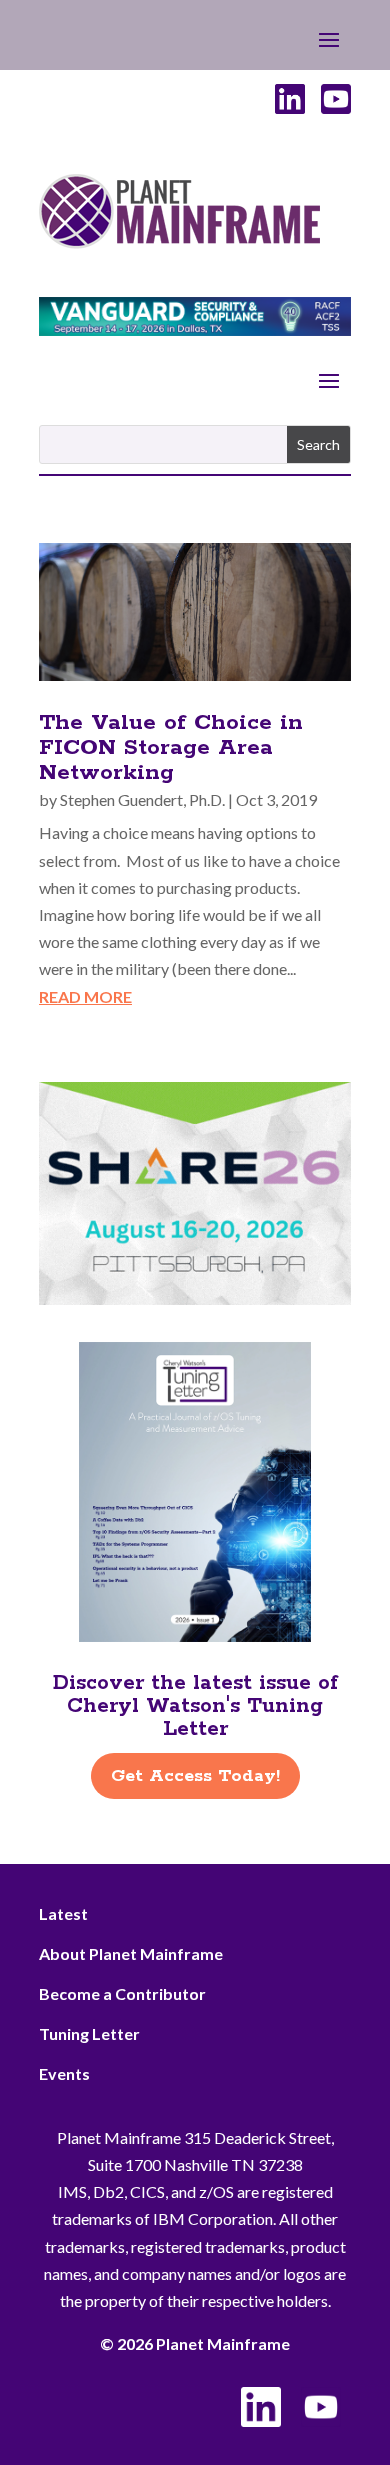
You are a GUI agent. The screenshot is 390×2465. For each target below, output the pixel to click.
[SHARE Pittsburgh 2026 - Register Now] (195, 1298)
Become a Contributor (122, 1993)
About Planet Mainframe (131, 1953)
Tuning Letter (89, 2033)
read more (85, 996)
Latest (63, 1913)
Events (64, 2073)
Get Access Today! (195, 1776)
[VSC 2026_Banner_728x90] (195, 329)
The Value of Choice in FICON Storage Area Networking (171, 748)
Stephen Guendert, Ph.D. (142, 799)
